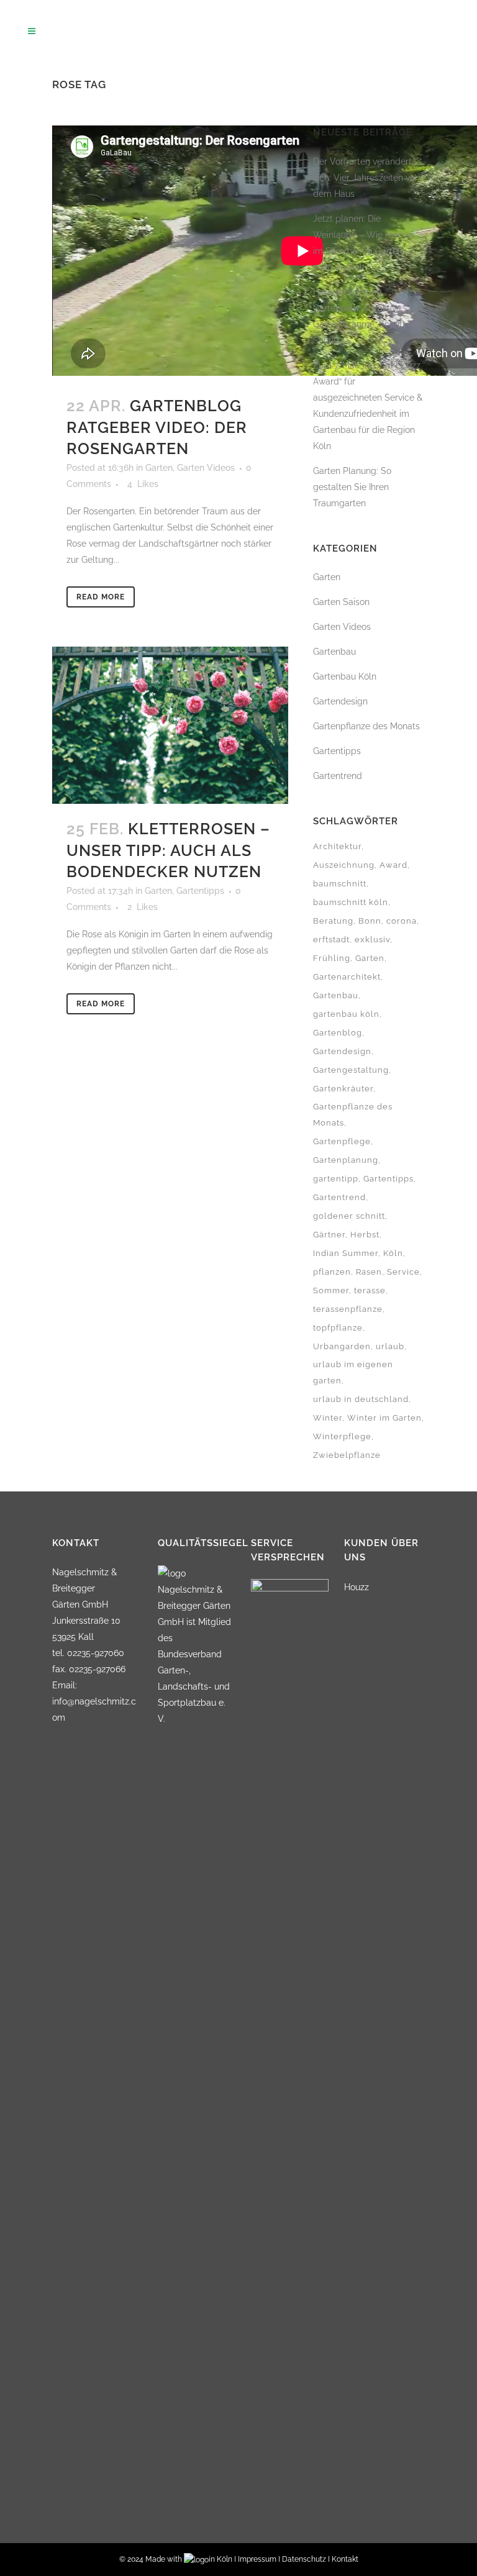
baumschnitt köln (351, 902)
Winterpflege (342, 1436)
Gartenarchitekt (347, 977)
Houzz (357, 1587)
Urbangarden (342, 1346)
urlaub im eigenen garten (353, 1372)
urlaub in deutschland (361, 1399)
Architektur (337, 846)
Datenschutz (304, 2559)
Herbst (365, 1235)
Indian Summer (346, 1253)
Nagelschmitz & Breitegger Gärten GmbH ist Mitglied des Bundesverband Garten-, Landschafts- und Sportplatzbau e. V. (194, 1654)
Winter (328, 1418)
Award (393, 865)
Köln (393, 1253)
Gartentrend (338, 776)
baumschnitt (340, 884)
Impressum (257, 2559)
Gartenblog (338, 1033)
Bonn (370, 921)
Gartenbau (336, 995)
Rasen (369, 1272)
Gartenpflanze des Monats (366, 726)
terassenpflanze (348, 1309)
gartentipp (336, 1179)
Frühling (332, 958)
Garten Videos (206, 468)
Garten (159, 468)
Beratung (333, 921)
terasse (370, 1290)
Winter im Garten (384, 1418)
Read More (101, 597)
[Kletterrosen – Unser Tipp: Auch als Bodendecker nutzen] (170, 725)
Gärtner (329, 1235)
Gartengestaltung (351, 1070)
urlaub (390, 1346)
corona (402, 921)
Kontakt (345, 2559)
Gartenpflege (342, 1141)
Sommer (331, 1290)
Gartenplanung (346, 1160)
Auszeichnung (344, 865)
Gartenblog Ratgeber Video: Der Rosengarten (157, 427)
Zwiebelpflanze (347, 1455)
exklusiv (372, 940)
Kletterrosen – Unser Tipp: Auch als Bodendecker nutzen (168, 850)
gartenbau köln (346, 1014)
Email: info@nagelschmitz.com (94, 1701)
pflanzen (332, 1272)
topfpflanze (338, 1328)
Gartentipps (200, 891)
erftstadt (331, 940)
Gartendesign (340, 701)
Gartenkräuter (343, 1089)
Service (403, 1272)
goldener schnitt (349, 1216)
